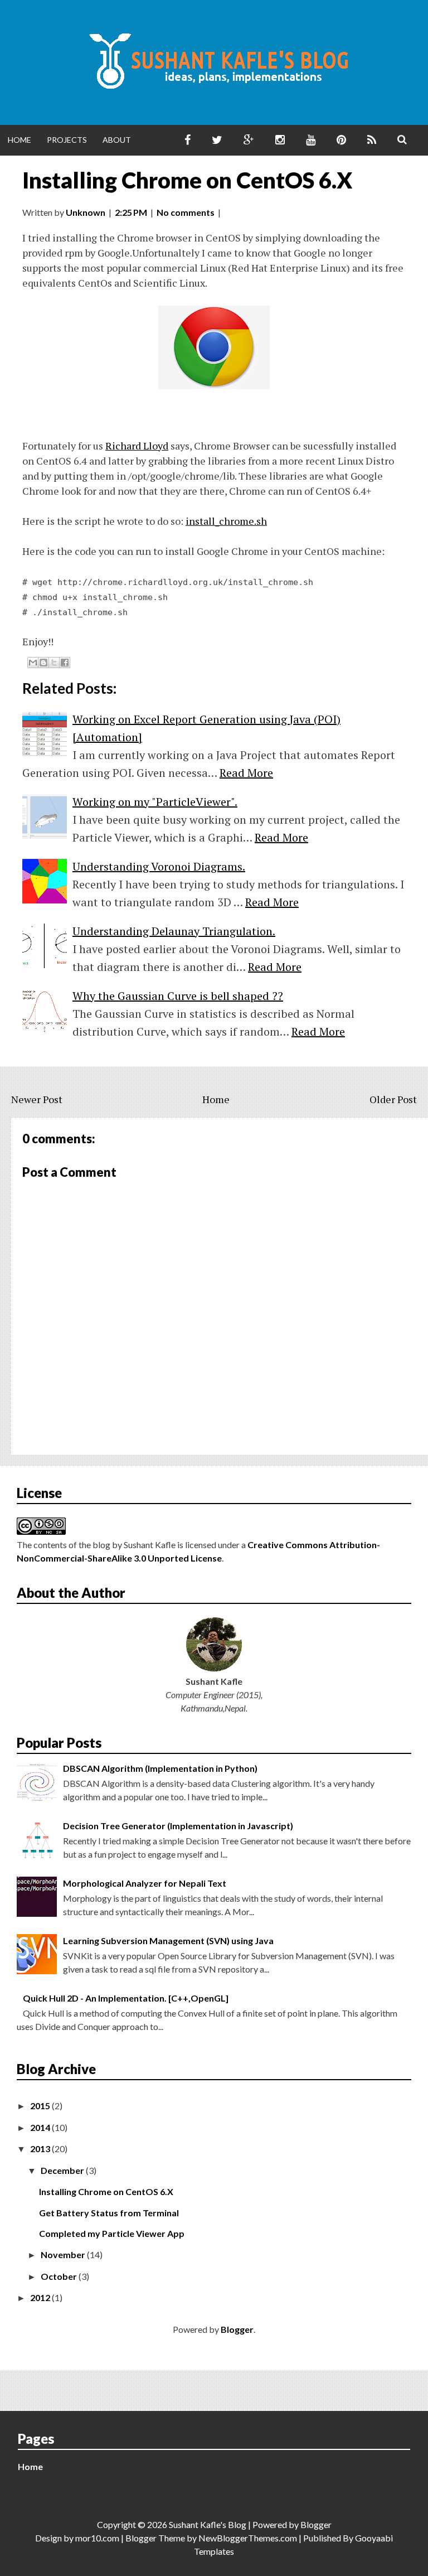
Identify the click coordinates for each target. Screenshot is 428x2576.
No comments (186, 212)
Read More (246, 773)
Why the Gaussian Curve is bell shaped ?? (178, 996)
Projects (67, 140)
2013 (41, 2149)
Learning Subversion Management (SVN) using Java (168, 1941)
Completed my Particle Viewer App (112, 2233)
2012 (41, 2297)
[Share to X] (54, 663)
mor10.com (97, 2538)
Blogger (237, 2329)
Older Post (393, 1099)
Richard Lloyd (137, 446)
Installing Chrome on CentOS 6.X (187, 180)
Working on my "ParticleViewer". (155, 802)
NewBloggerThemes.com (248, 2538)
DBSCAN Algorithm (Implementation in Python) (160, 1768)
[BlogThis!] (43, 663)
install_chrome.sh (226, 521)
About (117, 140)
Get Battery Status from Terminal (109, 2213)
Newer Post (37, 1099)
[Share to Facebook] (65, 663)
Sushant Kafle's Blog (208, 2524)
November (64, 2254)
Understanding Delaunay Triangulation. (174, 931)
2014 (41, 2127)
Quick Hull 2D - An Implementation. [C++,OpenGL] (126, 1998)
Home (20, 140)
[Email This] (33, 663)
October (60, 2276)
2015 (41, 2106)
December (63, 2170)
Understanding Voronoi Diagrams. (159, 866)
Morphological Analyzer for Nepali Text (145, 1883)
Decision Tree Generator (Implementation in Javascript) (178, 1826)
